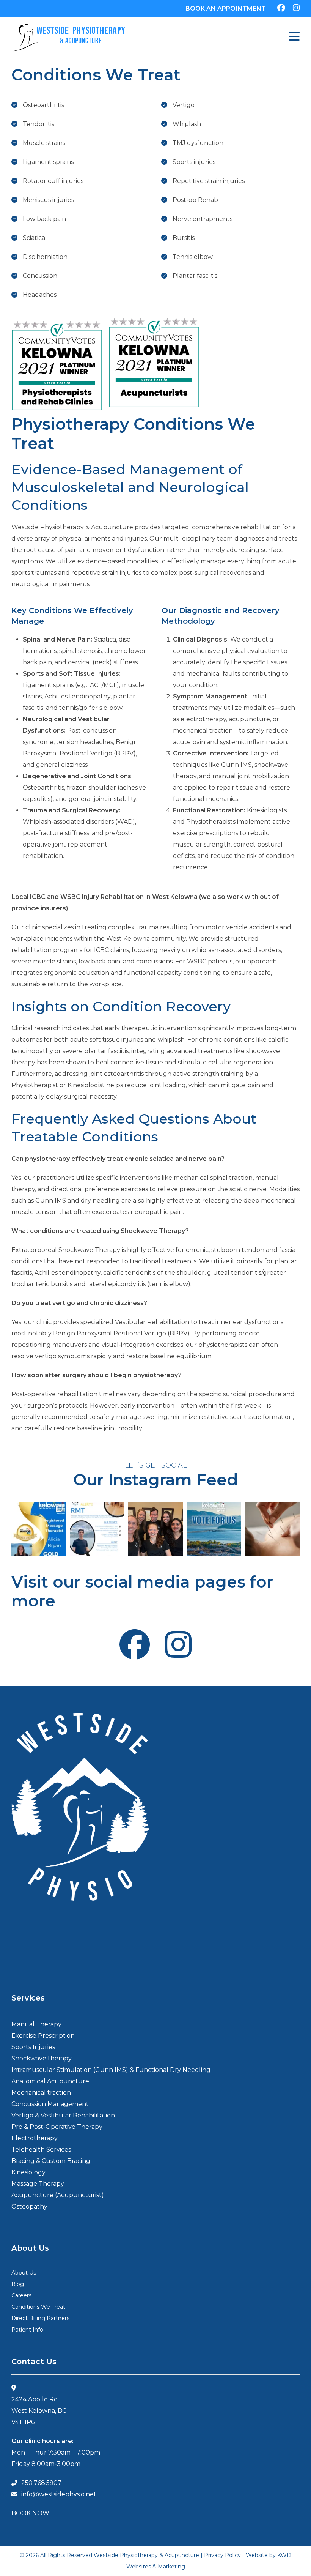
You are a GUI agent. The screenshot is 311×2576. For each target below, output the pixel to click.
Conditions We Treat (38, 2307)
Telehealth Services (41, 2150)
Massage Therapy (38, 2184)
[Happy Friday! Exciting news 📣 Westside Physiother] (214, 1529)
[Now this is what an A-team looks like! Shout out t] (155, 1529)
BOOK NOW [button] (30, 2513)
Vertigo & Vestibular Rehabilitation (63, 2115)
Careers (21, 2295)
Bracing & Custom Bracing (51, 2161)
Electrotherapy (35, 2138)
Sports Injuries (33, 2047)
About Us (24, 2273)
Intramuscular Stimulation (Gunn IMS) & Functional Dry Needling (111, 2070)
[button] (294, 38)
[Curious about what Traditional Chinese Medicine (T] (272, 1529)
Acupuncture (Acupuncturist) (58, 2195)
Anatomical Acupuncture (50, 2081)
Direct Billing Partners (40, 2318)
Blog (18, 2284)
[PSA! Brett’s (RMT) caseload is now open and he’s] (97, 1529)
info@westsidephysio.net (59, 2494)
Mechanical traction (41, 2093)
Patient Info (27, 2330)
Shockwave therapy (42, 2058)
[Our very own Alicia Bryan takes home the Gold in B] (39, 1529)
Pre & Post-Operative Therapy (57, 2127)
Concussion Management (50, 2104)
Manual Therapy (36, 2024)
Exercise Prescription (43, 2036)
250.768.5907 (41, 2483)
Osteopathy (29, 2206)
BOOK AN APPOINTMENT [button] (226, 9)
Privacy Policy (222, 2555)
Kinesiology (28, 2172)
